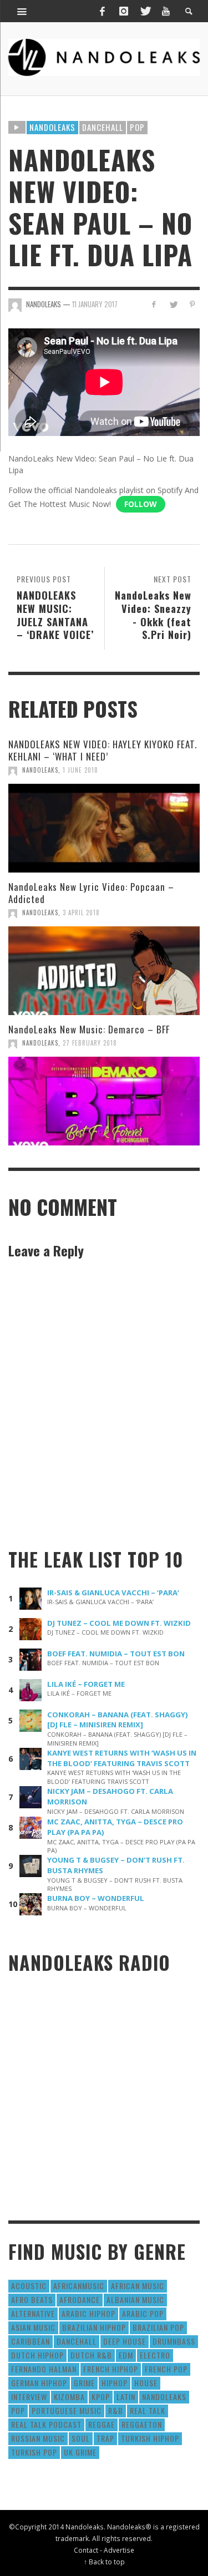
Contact (86, 2550)
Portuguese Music (67, 2410)
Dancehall (103, 127)
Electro (155, 2355)
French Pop (166, 2369)
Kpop (101, 2397)
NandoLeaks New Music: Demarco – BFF (89, 1029)
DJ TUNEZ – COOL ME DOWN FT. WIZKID (119, 1623)
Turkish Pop (34, 2452)
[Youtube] (166, 11)
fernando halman (44, 2369)
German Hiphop (39, 2383)
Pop (137, 127)
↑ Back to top (104, 2562)
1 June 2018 (80, 770)
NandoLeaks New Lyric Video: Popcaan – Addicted (91, 893)
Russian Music (38, 2438)
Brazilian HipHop (94, 2327)
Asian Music (33, 2327)
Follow (141, 504)
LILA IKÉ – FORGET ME (86, 1684)
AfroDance (80, 2299)
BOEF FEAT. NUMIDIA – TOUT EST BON (116, 1654)
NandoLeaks (40, 770)
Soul (81, 2438)
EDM (126, 2355)
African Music (138, 2286)
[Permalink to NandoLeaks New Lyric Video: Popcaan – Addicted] (104, 971)
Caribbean (31, 2341)
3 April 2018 (81, 912)
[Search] (22, 11)
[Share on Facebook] (154, 304)
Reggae (102, 2424)
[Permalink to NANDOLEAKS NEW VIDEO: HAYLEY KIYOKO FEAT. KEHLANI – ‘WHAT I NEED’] (104, 828)
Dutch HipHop (37, 2355)
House (146, 2383)
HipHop (115, 2383)
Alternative (33, 2313)
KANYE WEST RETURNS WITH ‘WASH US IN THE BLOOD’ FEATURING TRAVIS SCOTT (122, 1758)
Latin (126, 2397)
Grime (84, 2383)
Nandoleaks (52, 127)
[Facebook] (102, 11)
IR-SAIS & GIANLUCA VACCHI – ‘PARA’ (113, 1593)
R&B (116, 2410)
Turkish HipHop (150, 2438)
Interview (29, 2397)
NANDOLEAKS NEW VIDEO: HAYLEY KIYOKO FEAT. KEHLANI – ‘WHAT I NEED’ (103, 750)
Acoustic (29, 2286)
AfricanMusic (79, 2286)
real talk (148, 2410)
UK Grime (80, 2452)
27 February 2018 (90, 1043)
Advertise (119, 2550)
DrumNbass (174, 2341)
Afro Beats (32, 2299)
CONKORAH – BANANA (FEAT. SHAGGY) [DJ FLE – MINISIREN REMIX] (118, 1720)
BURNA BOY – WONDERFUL (96, 1898)
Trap (105, 2438)
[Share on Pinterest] (192, 304)
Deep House (125, 2341)
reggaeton (142, 2424)
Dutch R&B (91, 2355)
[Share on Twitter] (173, 304)
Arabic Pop (143, 2313)
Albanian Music (135, 2299)
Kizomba (69, 2397)
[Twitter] (145, 11)
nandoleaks (164, 2397)
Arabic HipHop (88, 2313)
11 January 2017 (95, 304)
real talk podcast (46, 2424)
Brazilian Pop (158, 2327)
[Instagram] (124, 11)
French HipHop (111, 2369)
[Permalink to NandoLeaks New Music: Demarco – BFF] (104, 1101)
